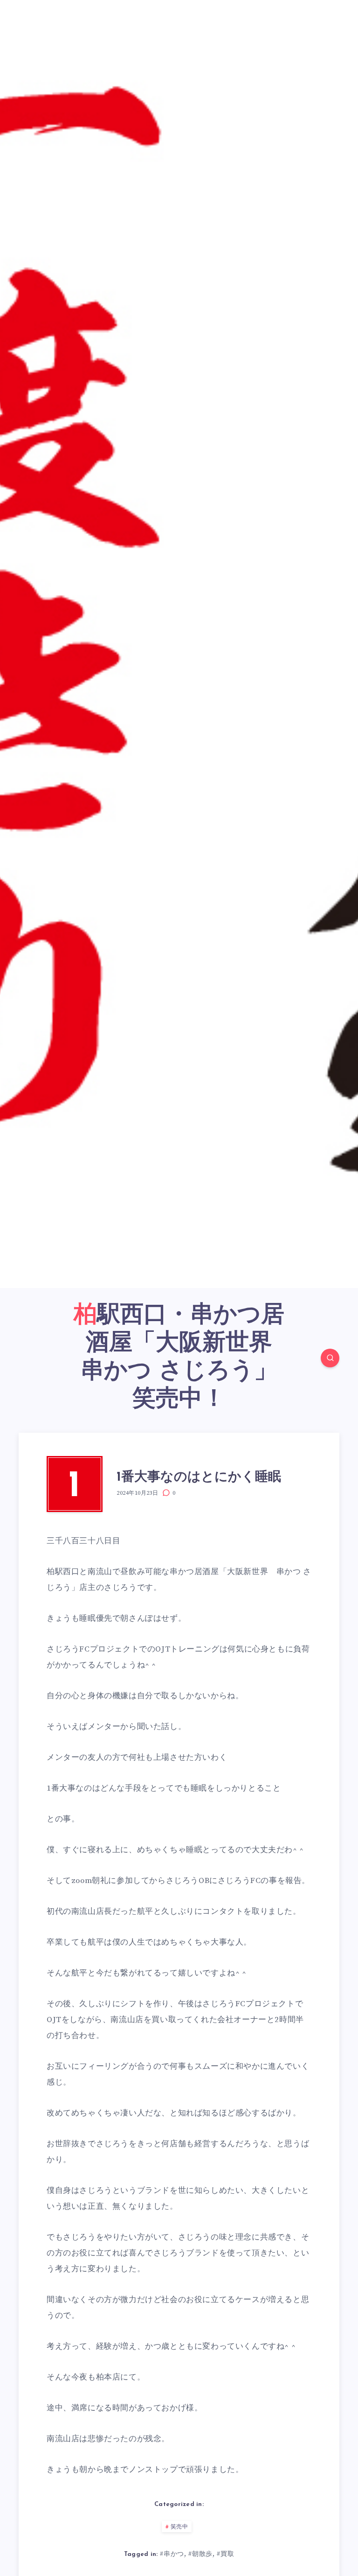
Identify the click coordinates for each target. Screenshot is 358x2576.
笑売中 (179, 2527)
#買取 (225, 2554)
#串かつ (172, 2554)
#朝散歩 (200, 2554)
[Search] (330, 1358)
